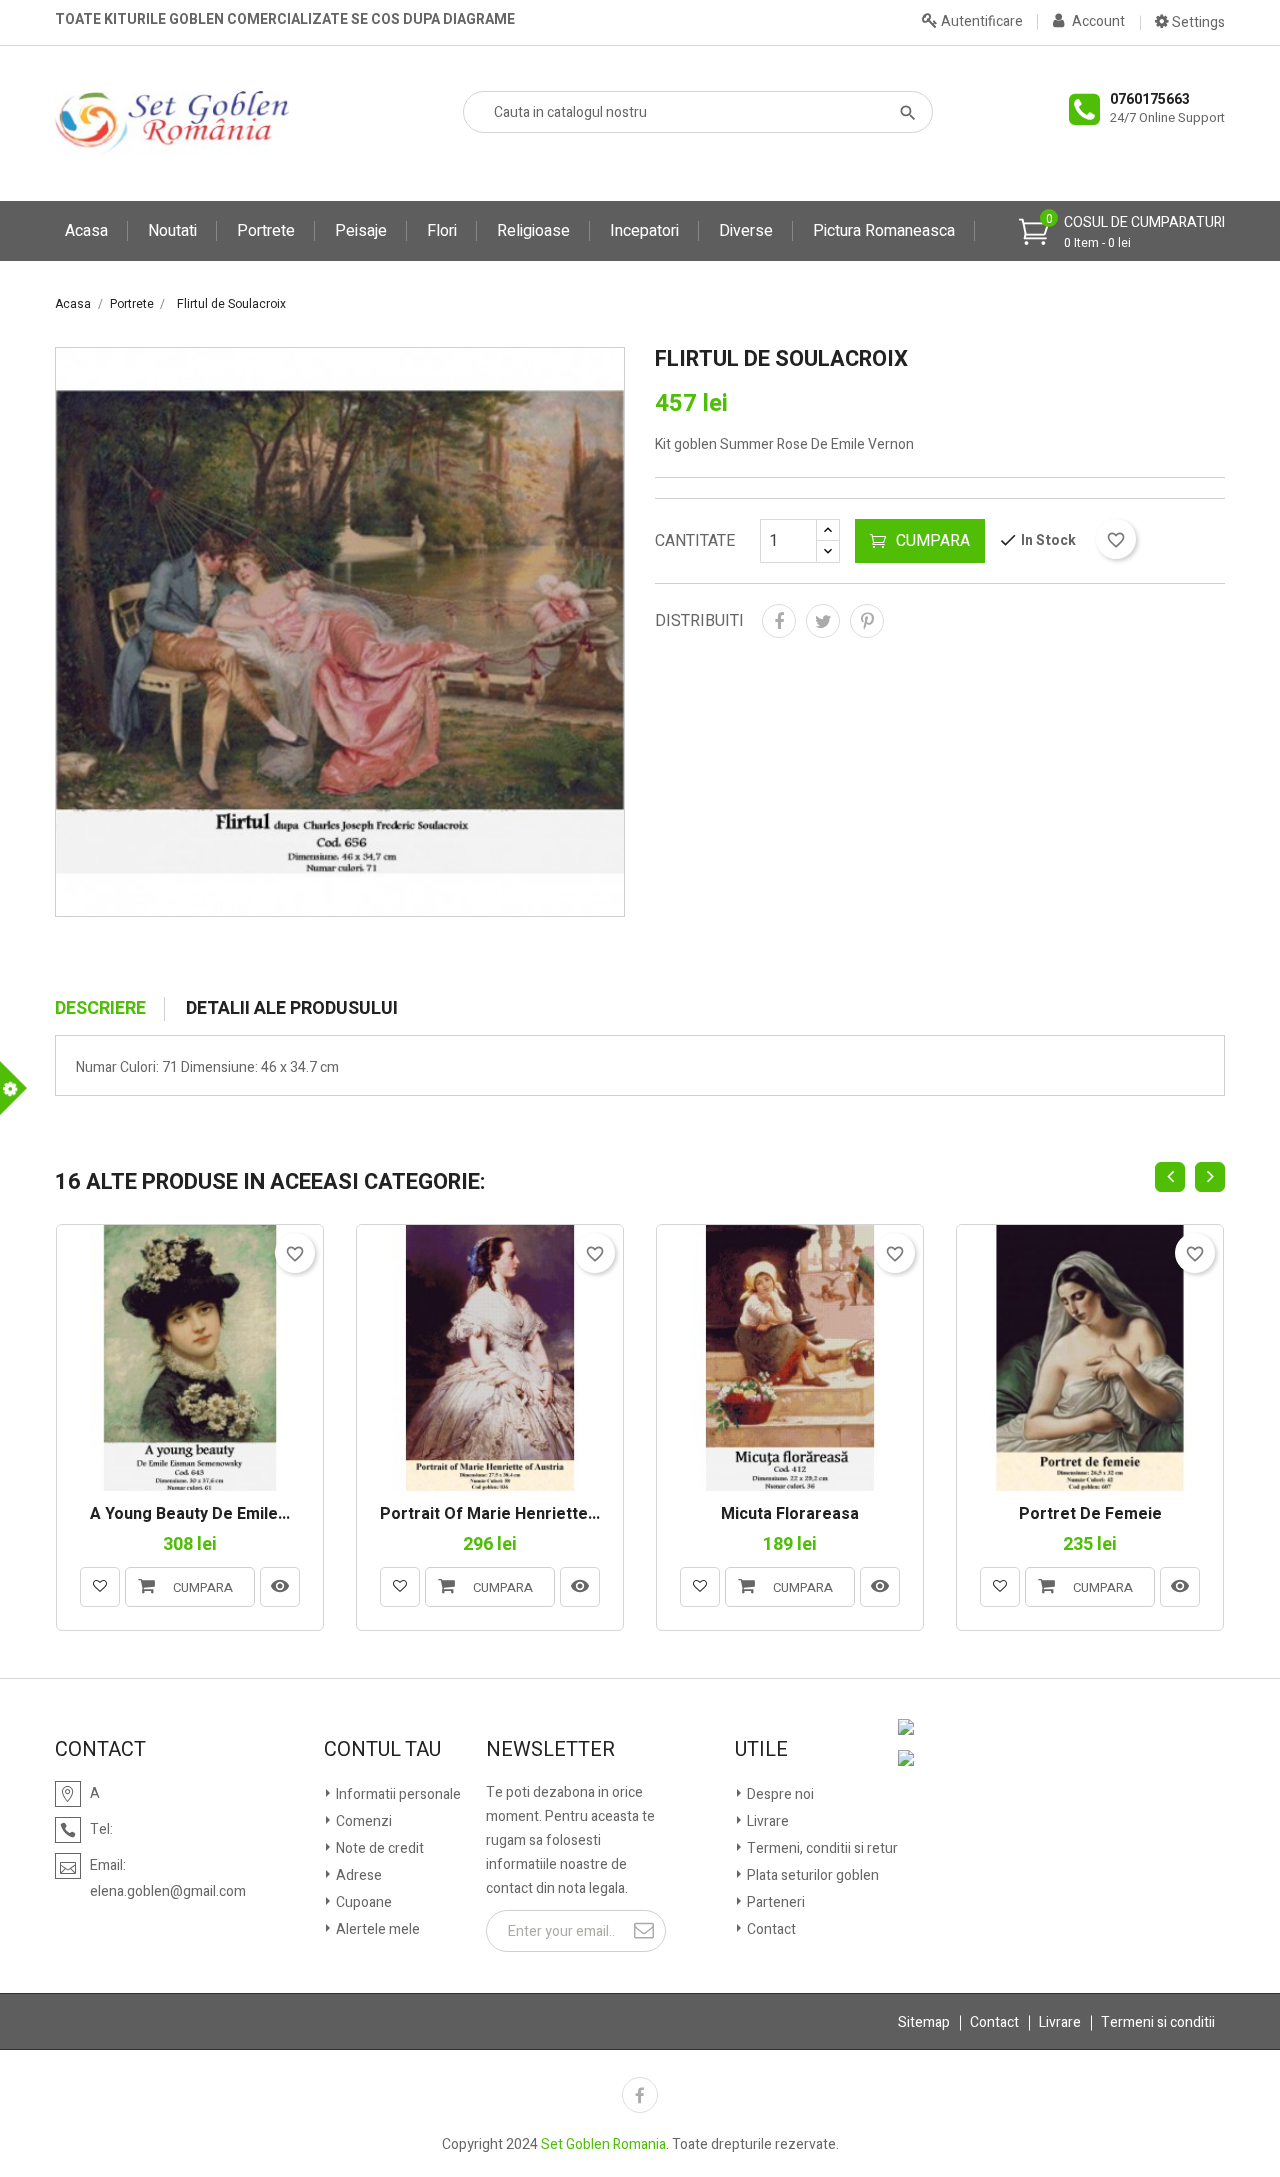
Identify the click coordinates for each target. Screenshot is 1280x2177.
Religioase (533, 231)
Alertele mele (376, 1929)
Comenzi (362, 1821)
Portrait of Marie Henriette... (490, 1515)
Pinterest (867, 621)
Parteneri (774, 1902)
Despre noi (779, 1794)
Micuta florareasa (790, 1515)
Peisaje (361, 231)
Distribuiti (779, 621)
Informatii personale (397, 1794)
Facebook (640, 2095)
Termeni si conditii (1158, 2022)
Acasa (86, 231)
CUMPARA (933, 541)
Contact (770, 1929)
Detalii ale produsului (292, 1009)
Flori (442, 231)
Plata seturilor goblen (811, 1875)
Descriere (100, 1009)
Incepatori (644, 231)
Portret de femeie (1090, 1515)
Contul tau (382, 1750)
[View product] (280, 1587)
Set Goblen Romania (603, 2144)
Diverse (746, 231)
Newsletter (550, 1750)
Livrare (766, 1821)
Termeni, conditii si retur (821, 1848)
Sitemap (924, 2022)
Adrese (357, 1875)
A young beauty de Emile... (190, 1515)
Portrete (266, 231)
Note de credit (378, 1848)
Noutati (172, 231)
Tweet (823, 621)
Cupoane (362, 1902)
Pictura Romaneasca (884, 231)
